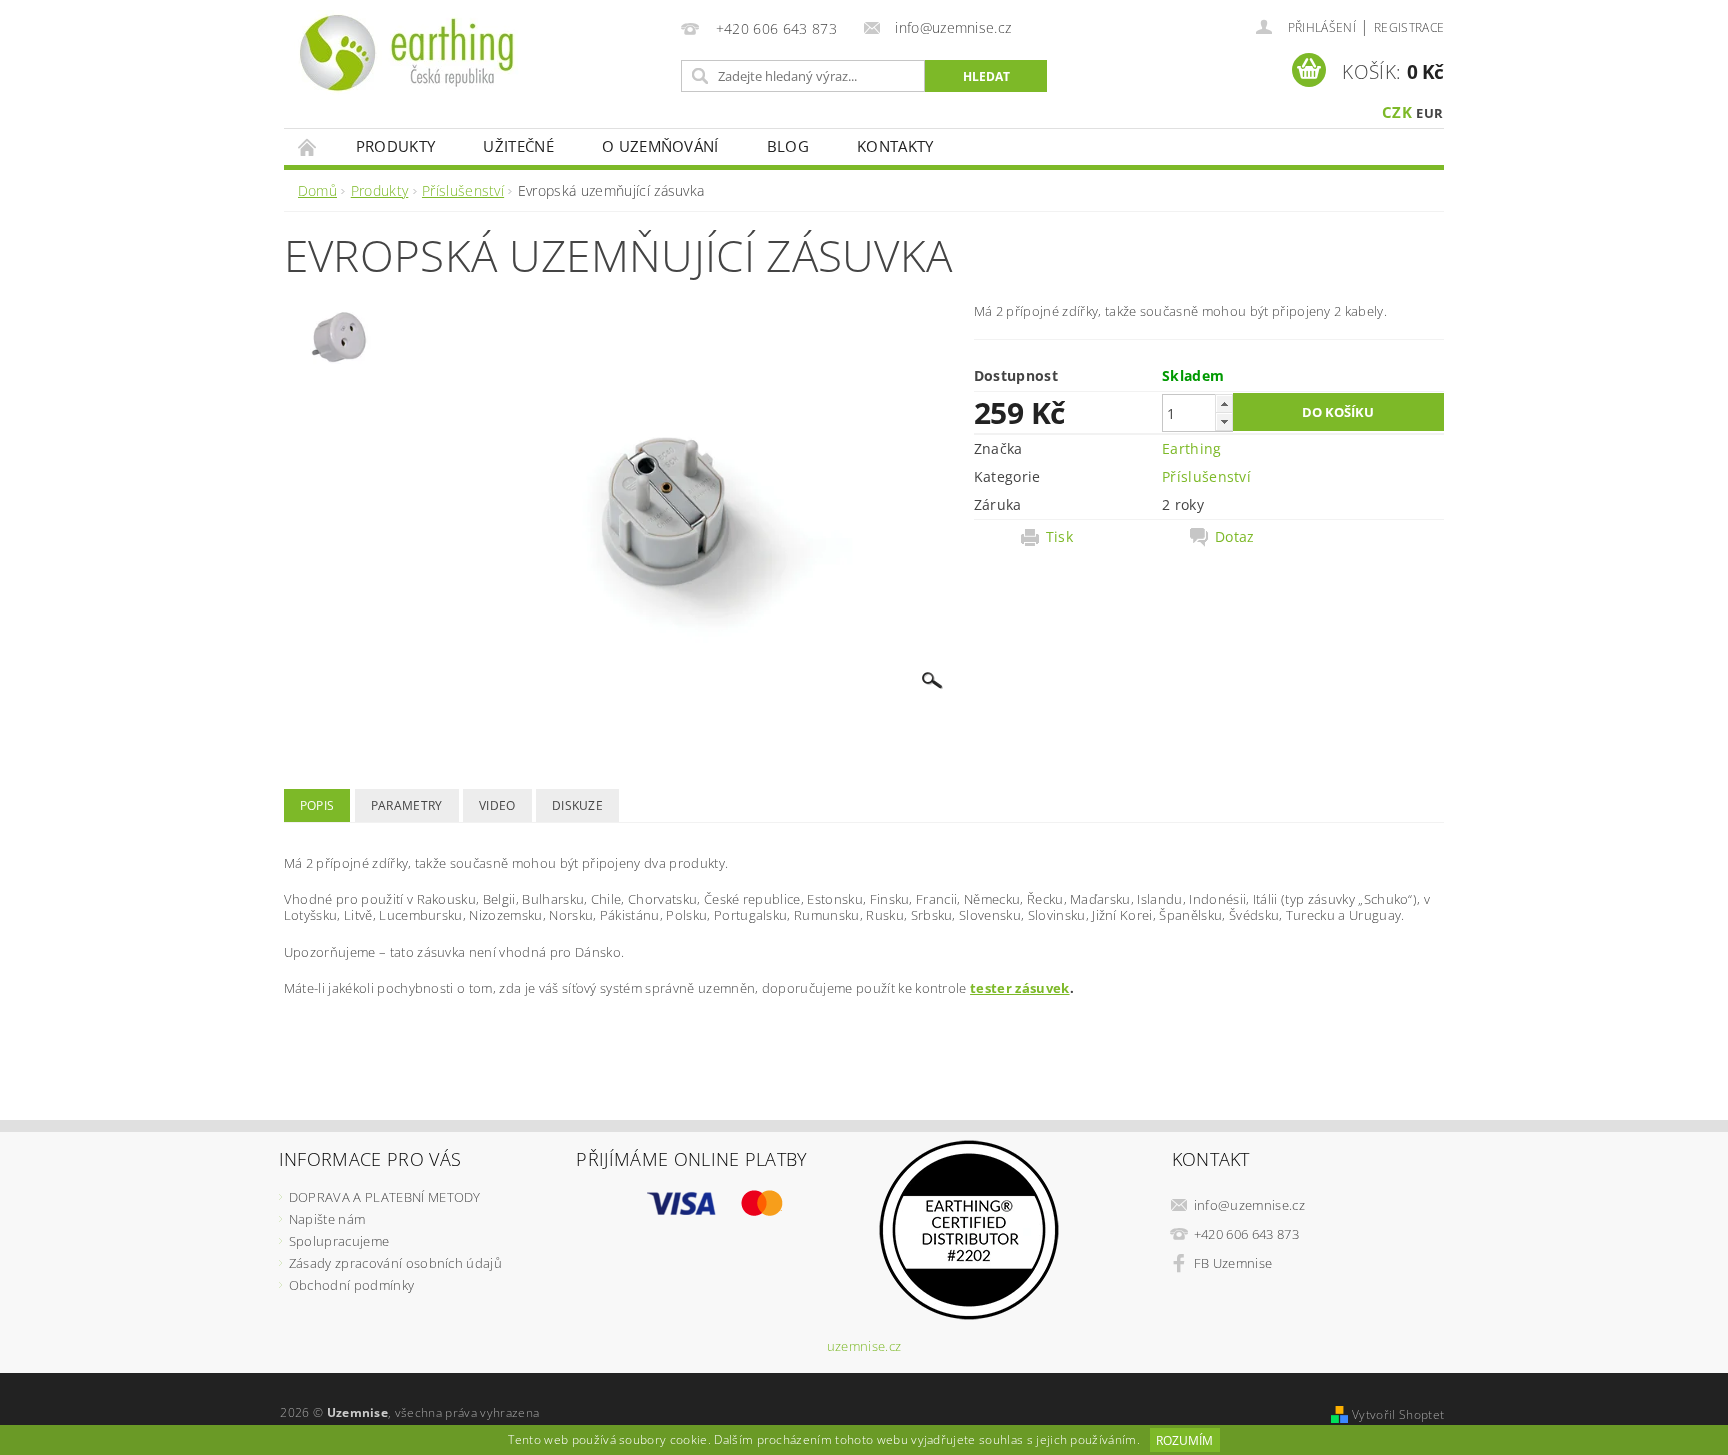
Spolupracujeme (339, 1241)
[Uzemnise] (407, 52)
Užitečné (518, 146)
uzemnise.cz (864, 1346)
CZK (1397, 112)
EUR (1429, 113)
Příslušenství (1206, 476)
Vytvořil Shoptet (1398, 1414)
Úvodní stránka (308, 146)
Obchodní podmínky (351, 1285)
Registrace (1409, 27)
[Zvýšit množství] (1224, 403)
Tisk (1059, 537)
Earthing (1192, 448)
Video (497, 805)
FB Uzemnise (1233, 1263)
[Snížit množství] (1224, 421)
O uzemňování (660, 146)
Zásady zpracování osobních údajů (395, 1263)
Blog (788, 146)
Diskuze (577, 805)
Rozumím (1184, 1440)
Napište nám (327, 1219)
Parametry (407, 805)
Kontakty (895, 146)
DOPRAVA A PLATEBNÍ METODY (385, 1197)
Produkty (396, 146)
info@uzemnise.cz (1249, 1205)
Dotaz (1235, 537)
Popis (317, 805)
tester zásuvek (1019, 988)
